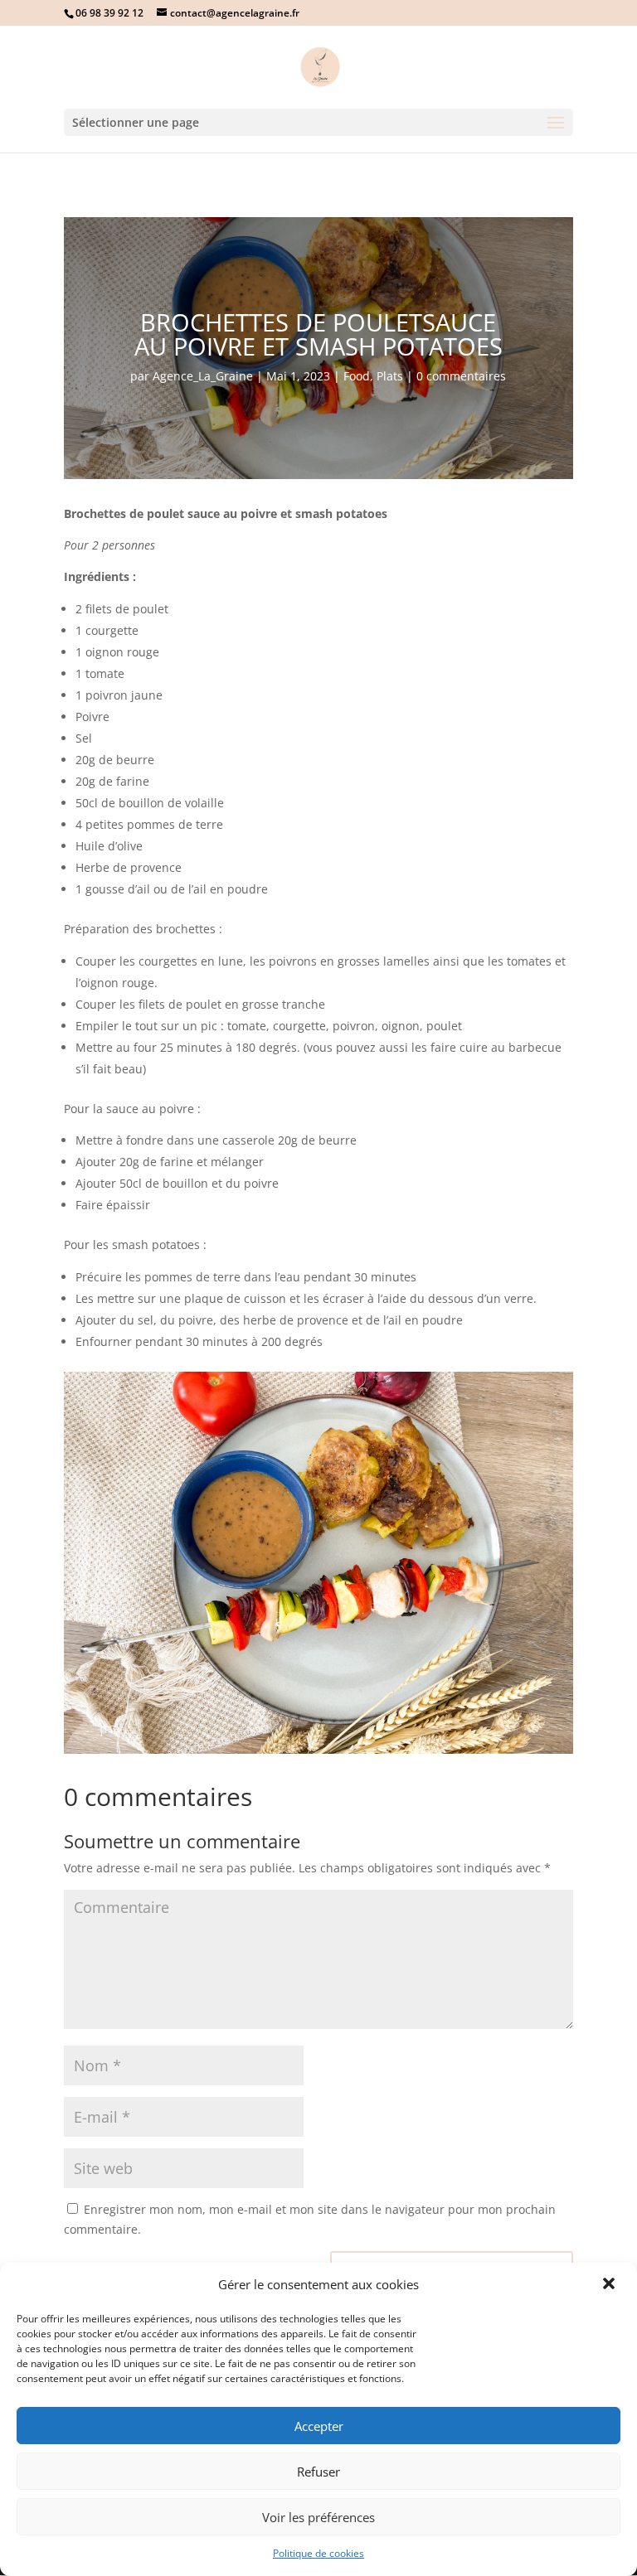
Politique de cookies (318, 2553)
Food (357, 376)
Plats (390, 376)
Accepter (319, 2426)
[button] (610, 2285)
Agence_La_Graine (203, 376)
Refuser (318, 2472)
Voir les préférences (318, 2517)
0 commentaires (461, 376)
